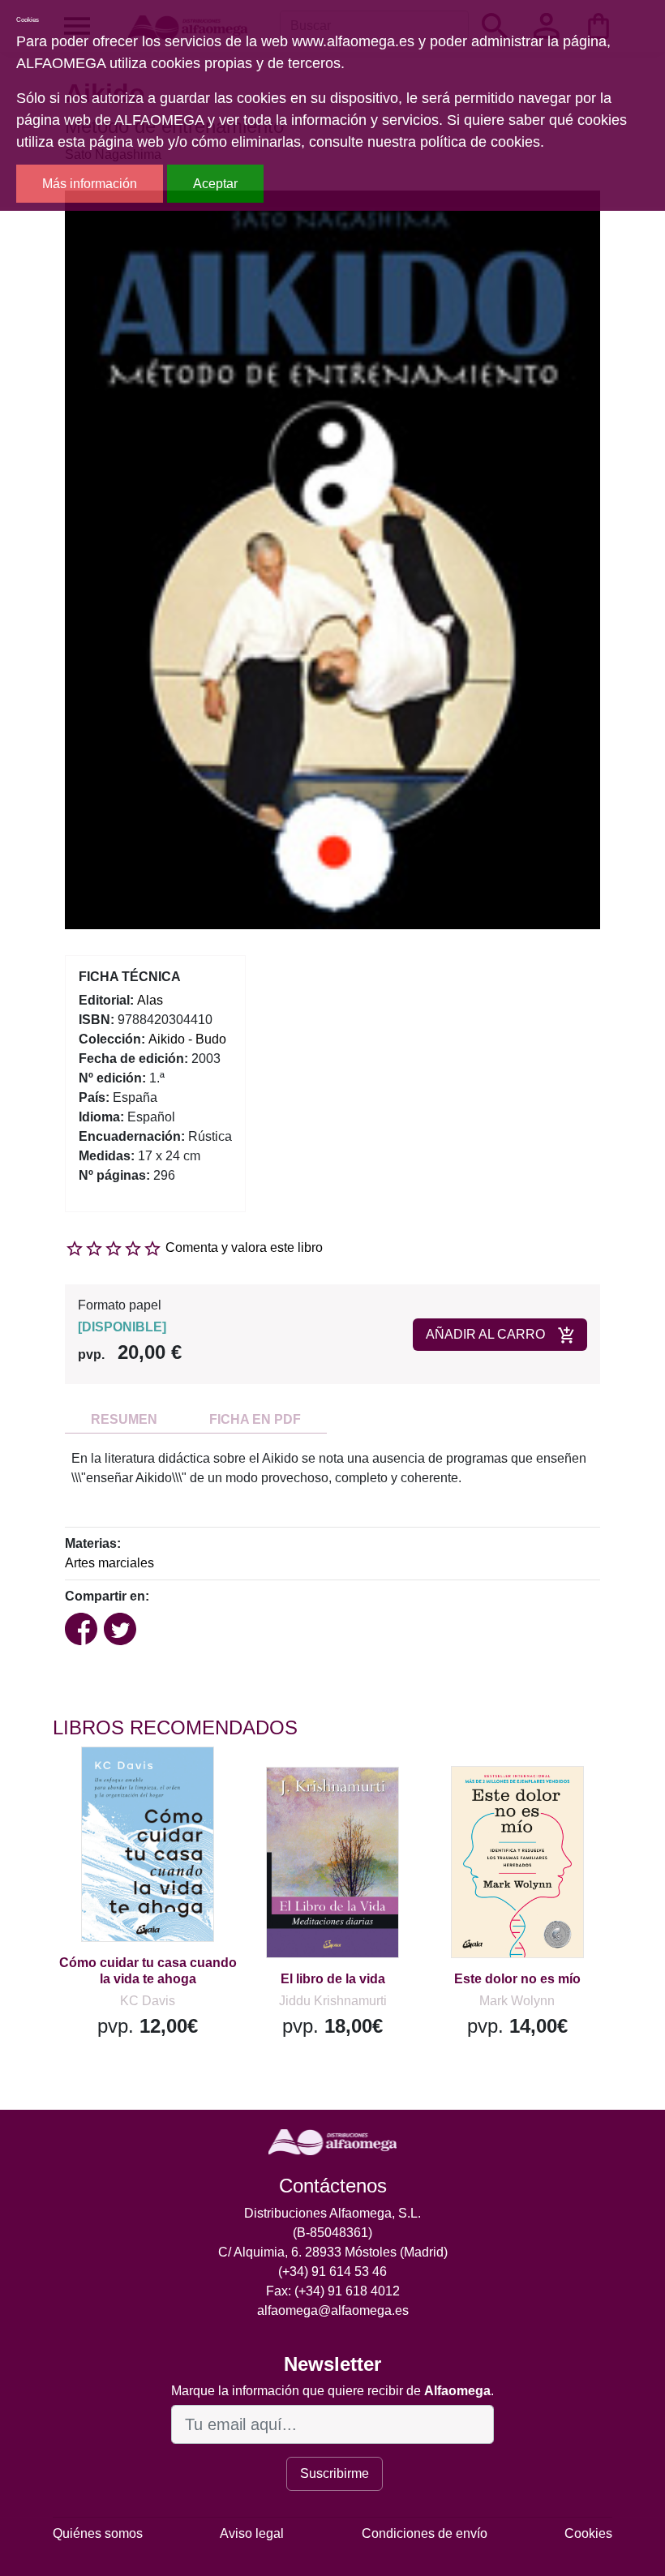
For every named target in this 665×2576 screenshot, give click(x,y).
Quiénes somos (98, 2533)
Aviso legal (252, 2533)
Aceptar (215, 184)
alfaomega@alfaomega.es (333, 2310)
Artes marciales (109, 1563)
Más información (90, 184)
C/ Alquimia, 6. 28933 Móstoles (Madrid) (333, 2252)
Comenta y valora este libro (244, 1247)
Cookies (588, 2533)
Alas (150, 1000)
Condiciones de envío (425, 2533)
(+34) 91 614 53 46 (332, 2272)
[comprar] (152, 1782)
